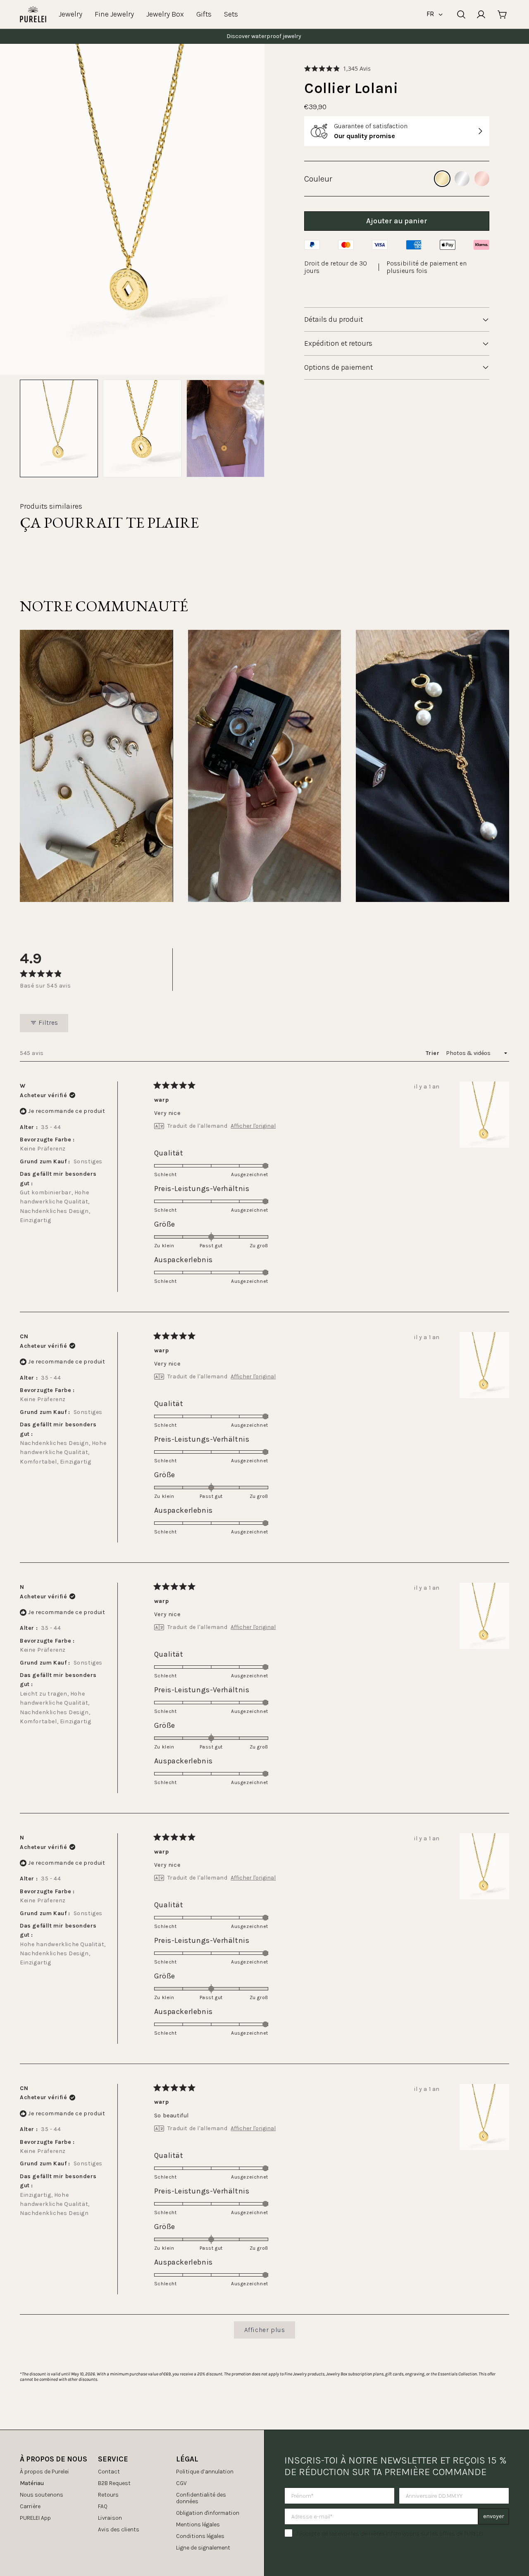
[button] (337, 68)
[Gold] (442, 179)
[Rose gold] (482, 179)
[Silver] (462, 179)
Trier (433, 1053)
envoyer (494, 2516)
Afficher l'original (253, 1126)
